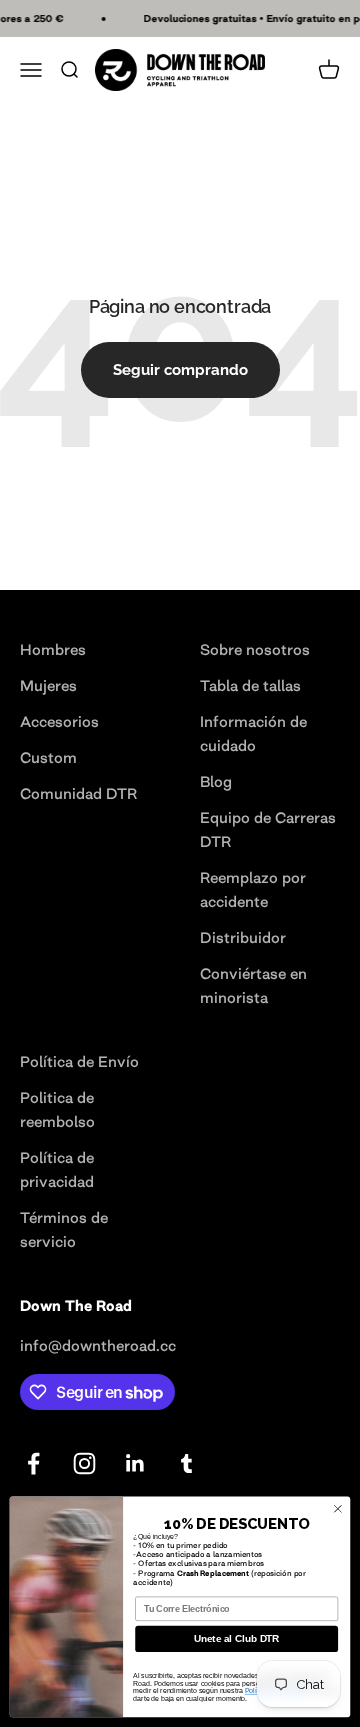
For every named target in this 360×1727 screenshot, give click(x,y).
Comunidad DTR (78, 793)
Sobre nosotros (255, 649)
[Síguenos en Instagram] (84, 1463)
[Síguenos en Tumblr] (186, 1463)
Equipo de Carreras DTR (268, 829)
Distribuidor (243, 937)
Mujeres (48, 685)
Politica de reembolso (57, 1109)
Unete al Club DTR (236, 1639)
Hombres (53, 649)
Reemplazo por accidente (253, 889)
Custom (48, 757)
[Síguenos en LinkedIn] (135, 1463)
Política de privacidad (57, 1169)
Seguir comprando (180, 370)
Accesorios (59, 721)
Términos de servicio (64, 1229)
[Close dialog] (337, 1508)
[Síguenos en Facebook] (33, 1463)
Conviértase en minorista (253, 985)
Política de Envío (79, 1061)
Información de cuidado (253, 733)
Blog (216, 781)
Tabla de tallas (250, 685)
